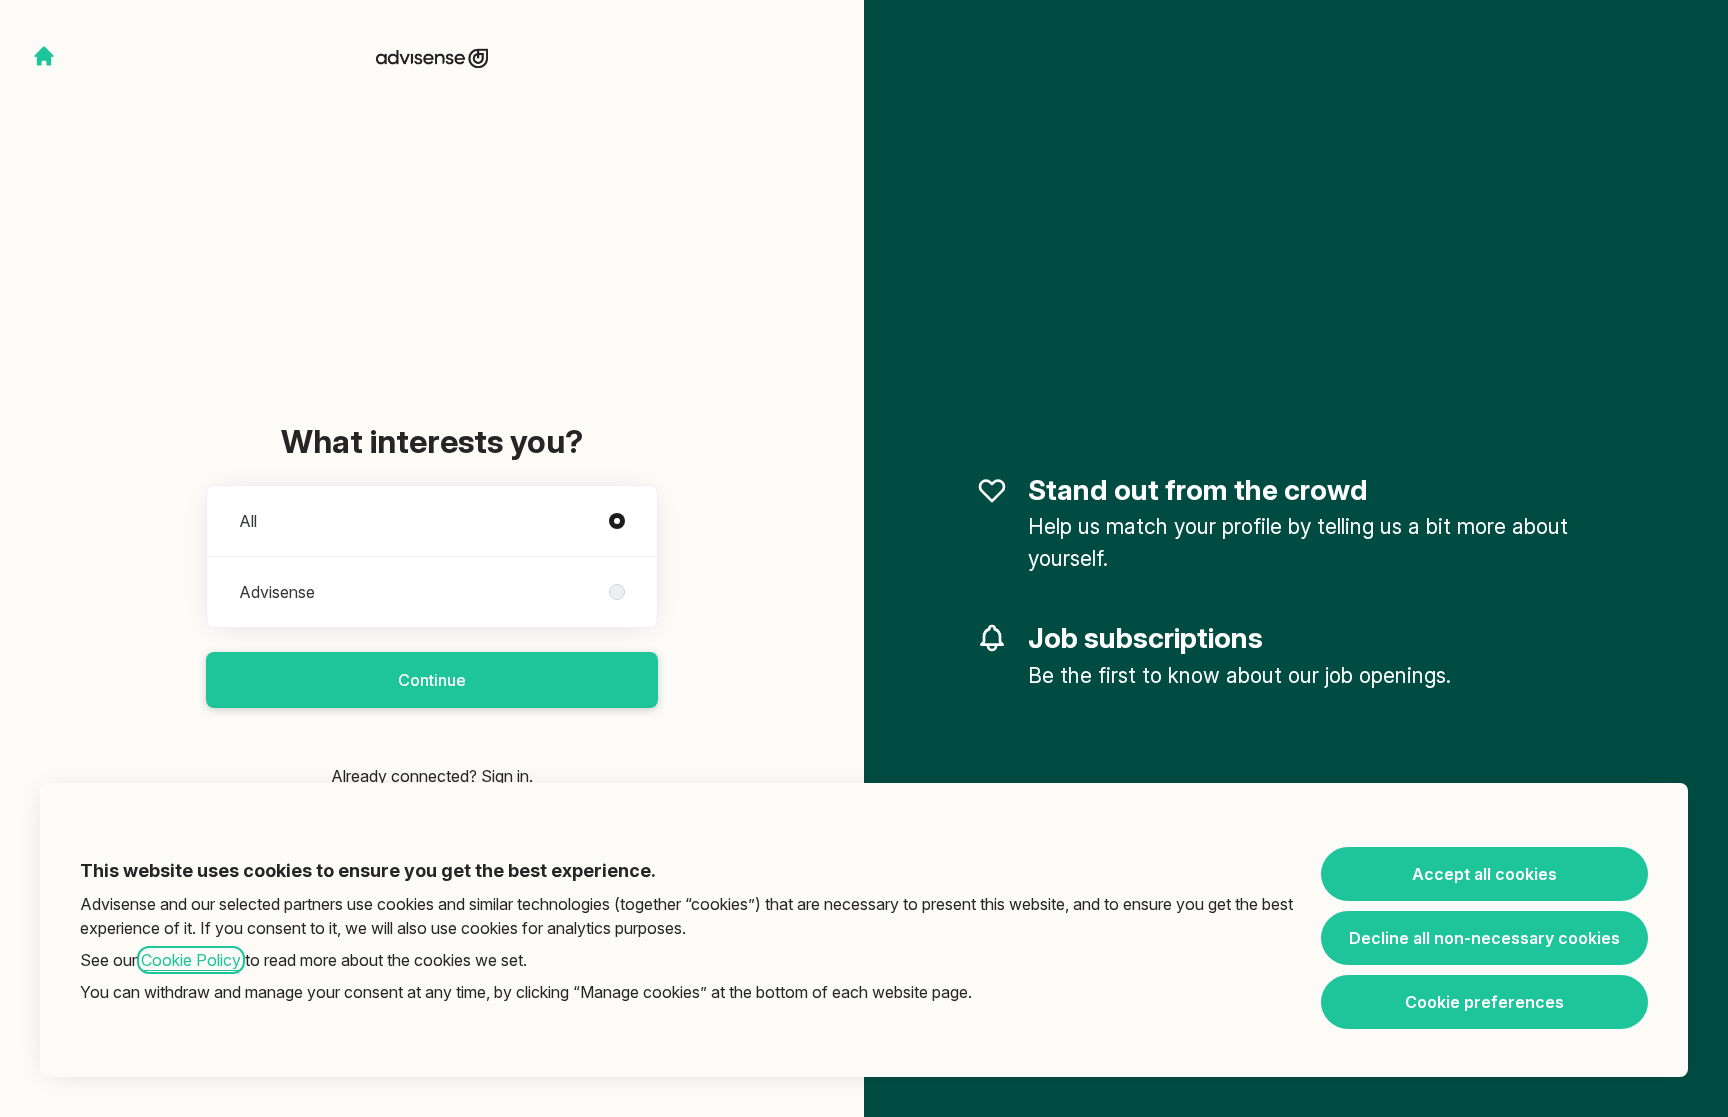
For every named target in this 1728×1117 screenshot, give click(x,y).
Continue (432, 680)
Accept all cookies (1484, 874)
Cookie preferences (1484, 1002)
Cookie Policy (191, 960)
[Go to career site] (44, 56)
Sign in (505, 776)
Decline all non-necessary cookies (1484, 938)
